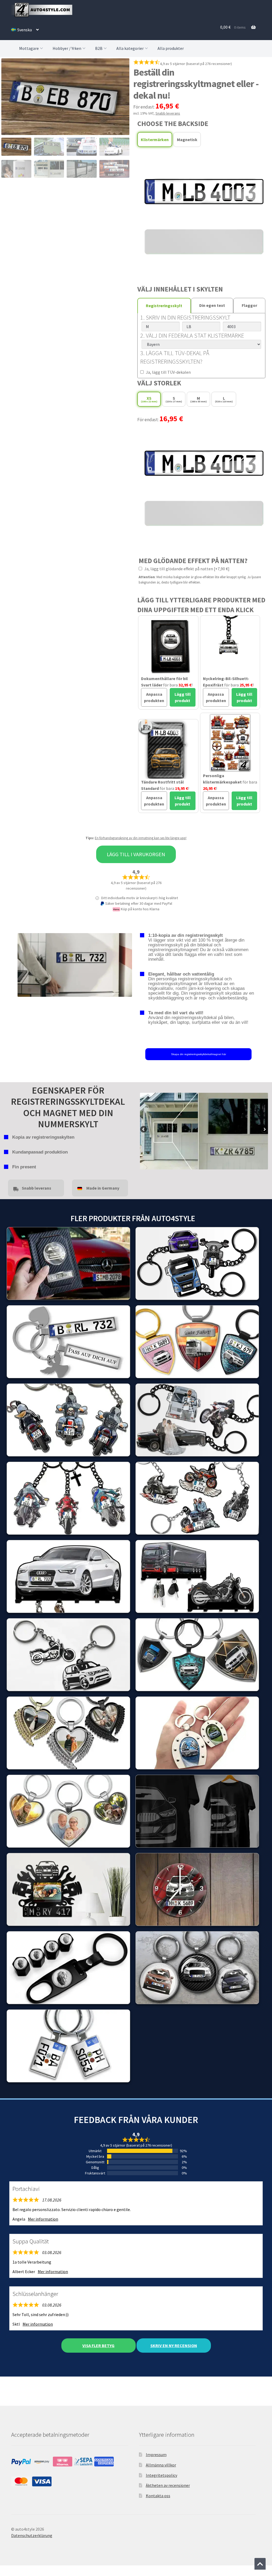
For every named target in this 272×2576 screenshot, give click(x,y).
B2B (99, 48)
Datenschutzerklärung (32, 2535)
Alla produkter (171, 48)
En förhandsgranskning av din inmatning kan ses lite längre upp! (141, 838)
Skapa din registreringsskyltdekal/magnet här (199, 1054)
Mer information (43, 2219)
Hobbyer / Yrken (67, 48)
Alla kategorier (130, 48)
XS (149, 399)
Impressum (156, 2455)
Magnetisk (187, 140)
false (144, 1130)
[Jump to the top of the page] (260, 2564)
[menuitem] (25, 30)
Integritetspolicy (161, 2475)
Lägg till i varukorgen (136, 854)
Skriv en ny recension (174, 2346)
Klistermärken (155, 140)
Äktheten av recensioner (168, 2485)
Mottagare (29, 48)
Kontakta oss (158, 2496)
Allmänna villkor (161, 2465)
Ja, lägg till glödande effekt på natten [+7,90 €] (186, 569)
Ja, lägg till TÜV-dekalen (168, 372)
